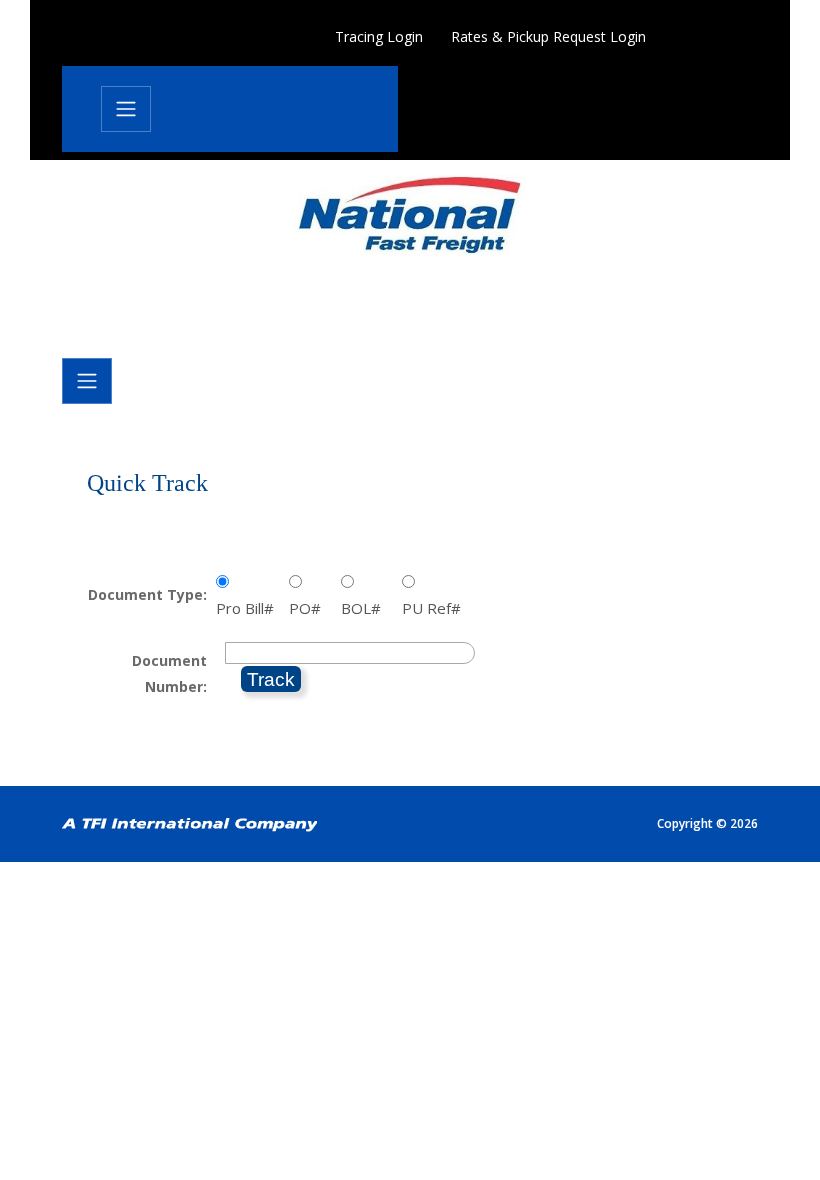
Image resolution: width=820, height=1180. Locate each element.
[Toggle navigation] (126, 109)
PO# (309, 608)
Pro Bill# (249, 608)
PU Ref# (435, 608)
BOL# (365, 608)
